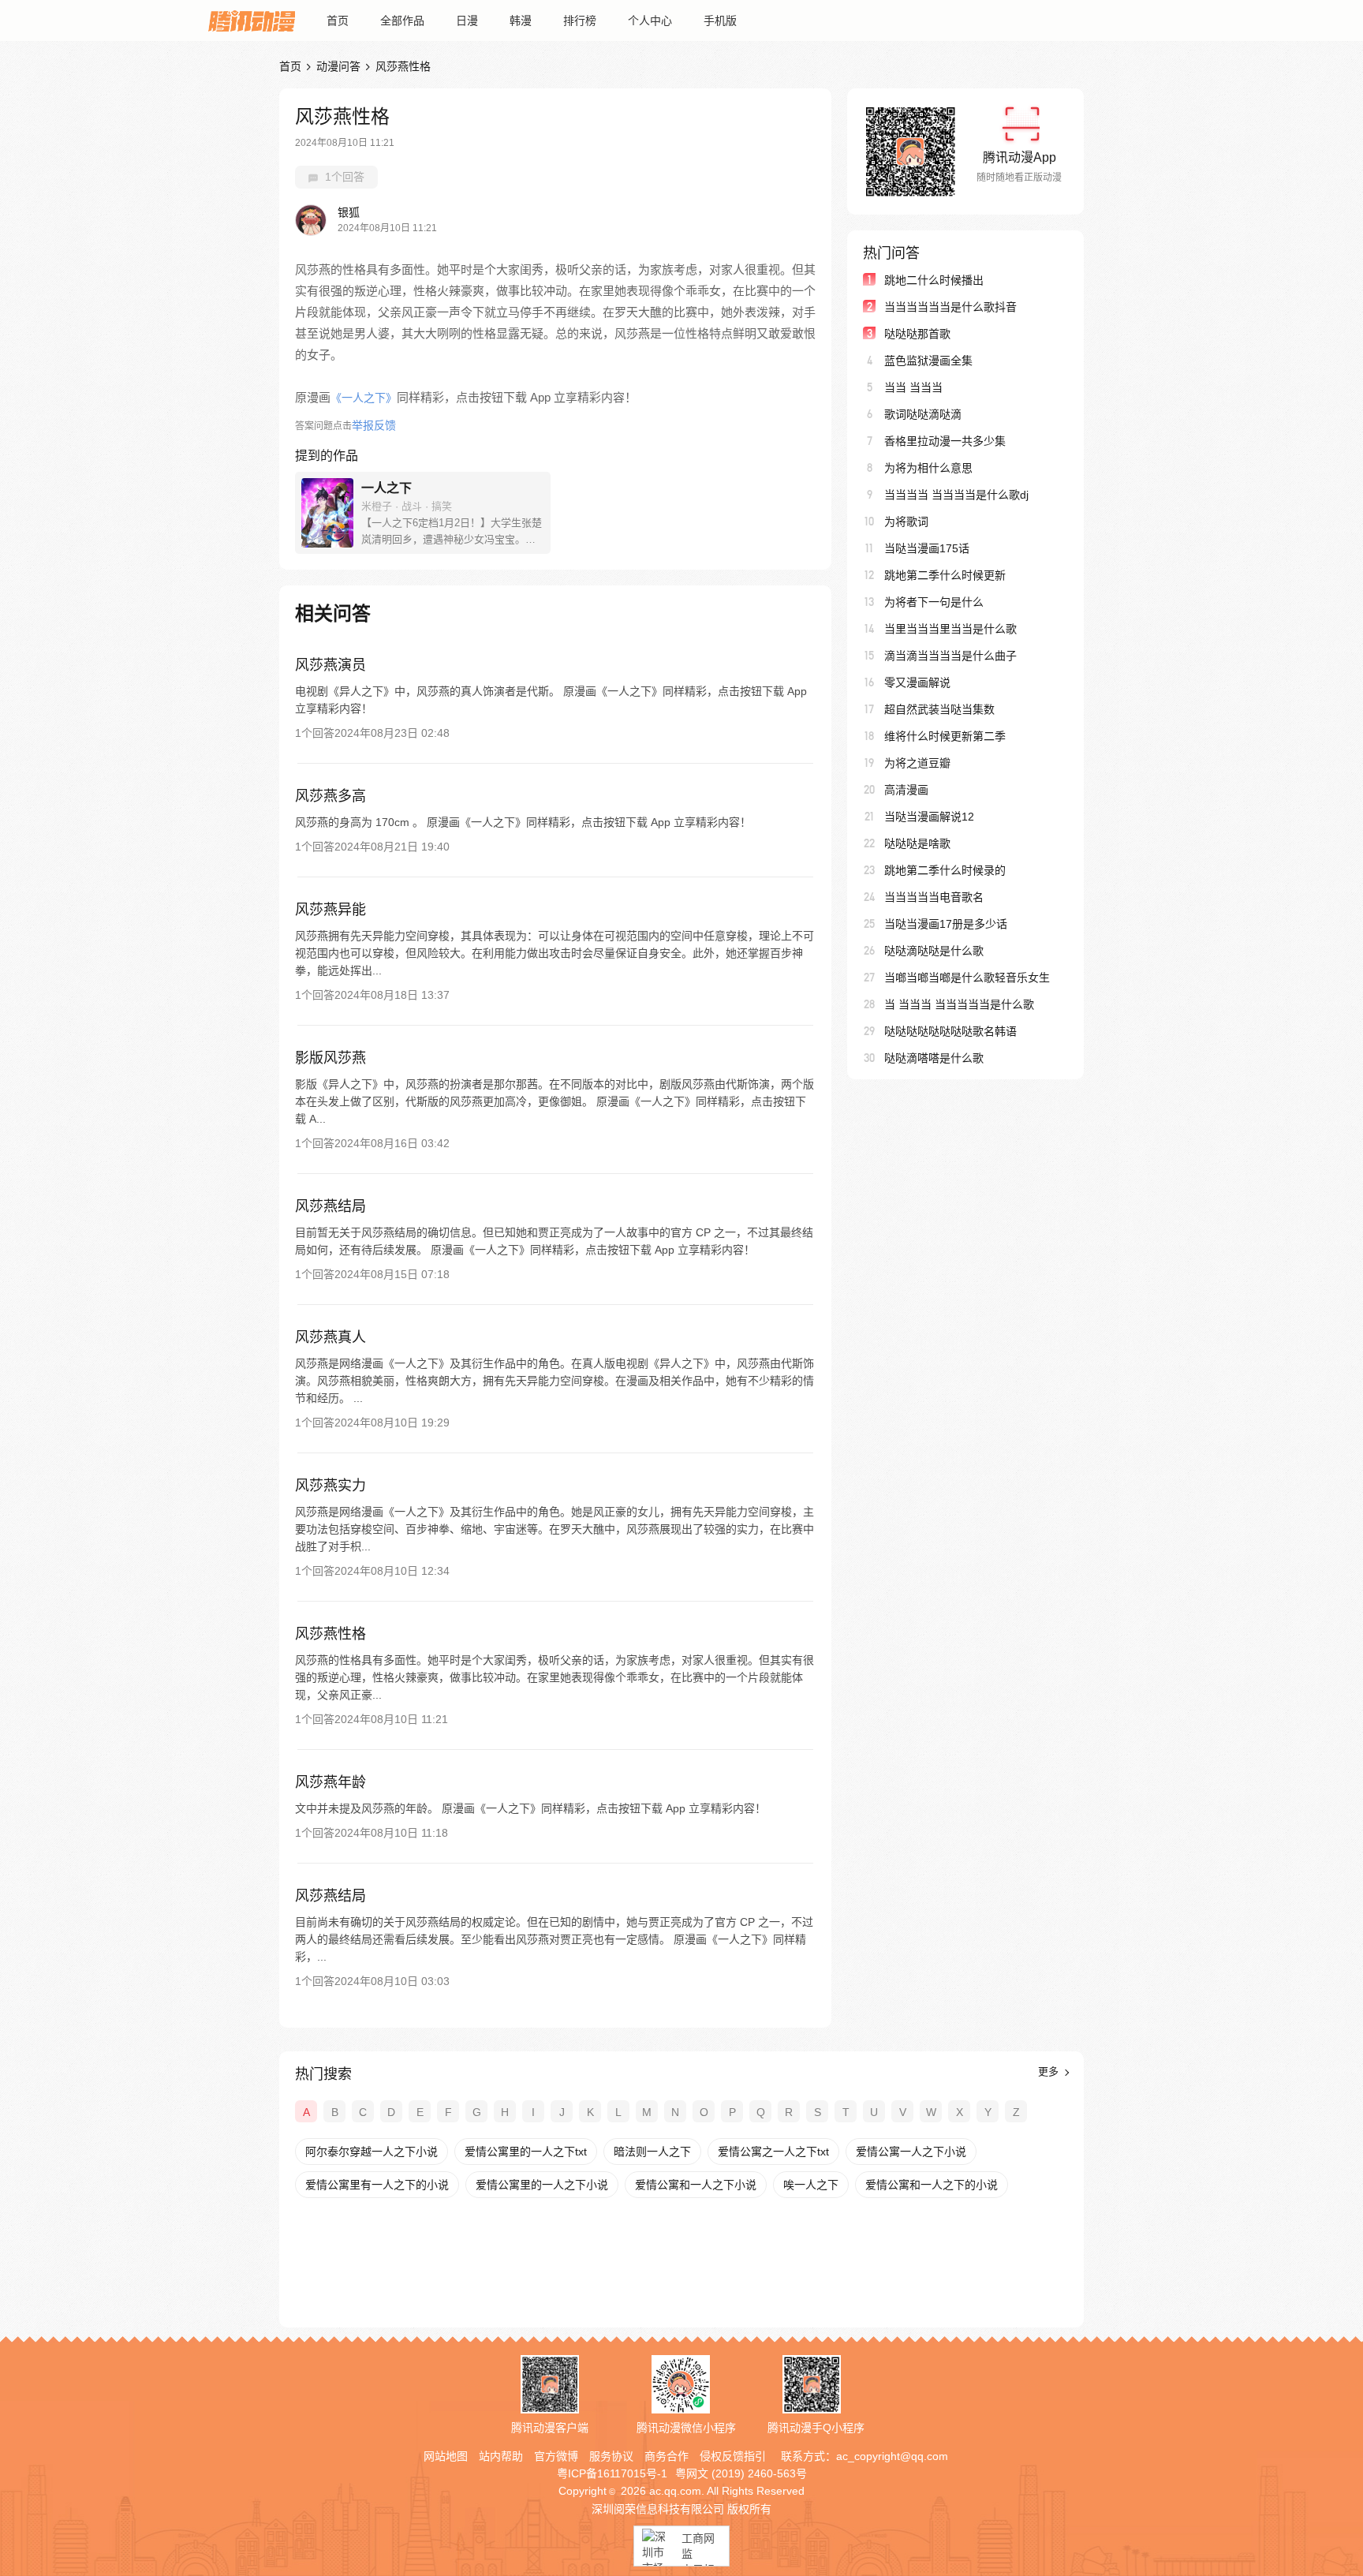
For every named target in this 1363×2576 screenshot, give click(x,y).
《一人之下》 (364, 398)
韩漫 (521, 21)
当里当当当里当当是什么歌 (950, 629)
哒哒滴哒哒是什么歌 (934, 951)
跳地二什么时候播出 (934, 280)
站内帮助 (501, 2456)
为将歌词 (906, 522)
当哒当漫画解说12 (929, 817)
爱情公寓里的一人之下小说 (542, 2185)
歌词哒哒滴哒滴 (923, 414)
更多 (1050, 2071)
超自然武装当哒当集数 (939, 709)
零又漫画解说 (917, 682)
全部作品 (402, 21)
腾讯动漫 (252, 21)
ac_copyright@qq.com (892, 2456)
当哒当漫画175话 (927, 548)
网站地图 (446, 2456)
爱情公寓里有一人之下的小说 (377, 2185)
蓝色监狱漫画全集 (928, 361)
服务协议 (611, 2456)
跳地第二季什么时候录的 (945, 870)
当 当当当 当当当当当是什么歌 (959, 1004)
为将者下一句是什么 (934, 602)
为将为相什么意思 (928, 468)
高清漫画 (906, 790)
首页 (338, 21)
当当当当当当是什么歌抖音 (950, 307)
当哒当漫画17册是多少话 (946, 924)
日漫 (467, 21)
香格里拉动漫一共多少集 (945, 441)
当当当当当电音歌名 (934, 897)
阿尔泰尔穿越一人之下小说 (372, 2152)
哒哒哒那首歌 (917, 334)
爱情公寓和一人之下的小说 (932, 2185)
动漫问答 (338, 66)
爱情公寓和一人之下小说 (696, 2185)
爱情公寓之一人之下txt (773, 2152)
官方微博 (556, 2456)
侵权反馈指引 (733, 2456)
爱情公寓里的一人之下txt (526, 2152)
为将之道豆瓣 (917, 763)
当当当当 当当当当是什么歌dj (956, 495)
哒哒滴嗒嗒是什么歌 (934, 1058)
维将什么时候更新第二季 (945, 736)
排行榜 (580, 21)
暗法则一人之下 (652, 2152)
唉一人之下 (811, 2185)
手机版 (720, 21)
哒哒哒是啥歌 (917, 843)
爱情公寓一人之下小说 (911, 2152)
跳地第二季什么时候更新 (945, 575)
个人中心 (650, 21)
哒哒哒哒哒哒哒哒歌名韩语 (950, 1031)
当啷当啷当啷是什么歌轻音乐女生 (967, 978)
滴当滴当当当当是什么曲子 (950, 656)
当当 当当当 (913, 387)
